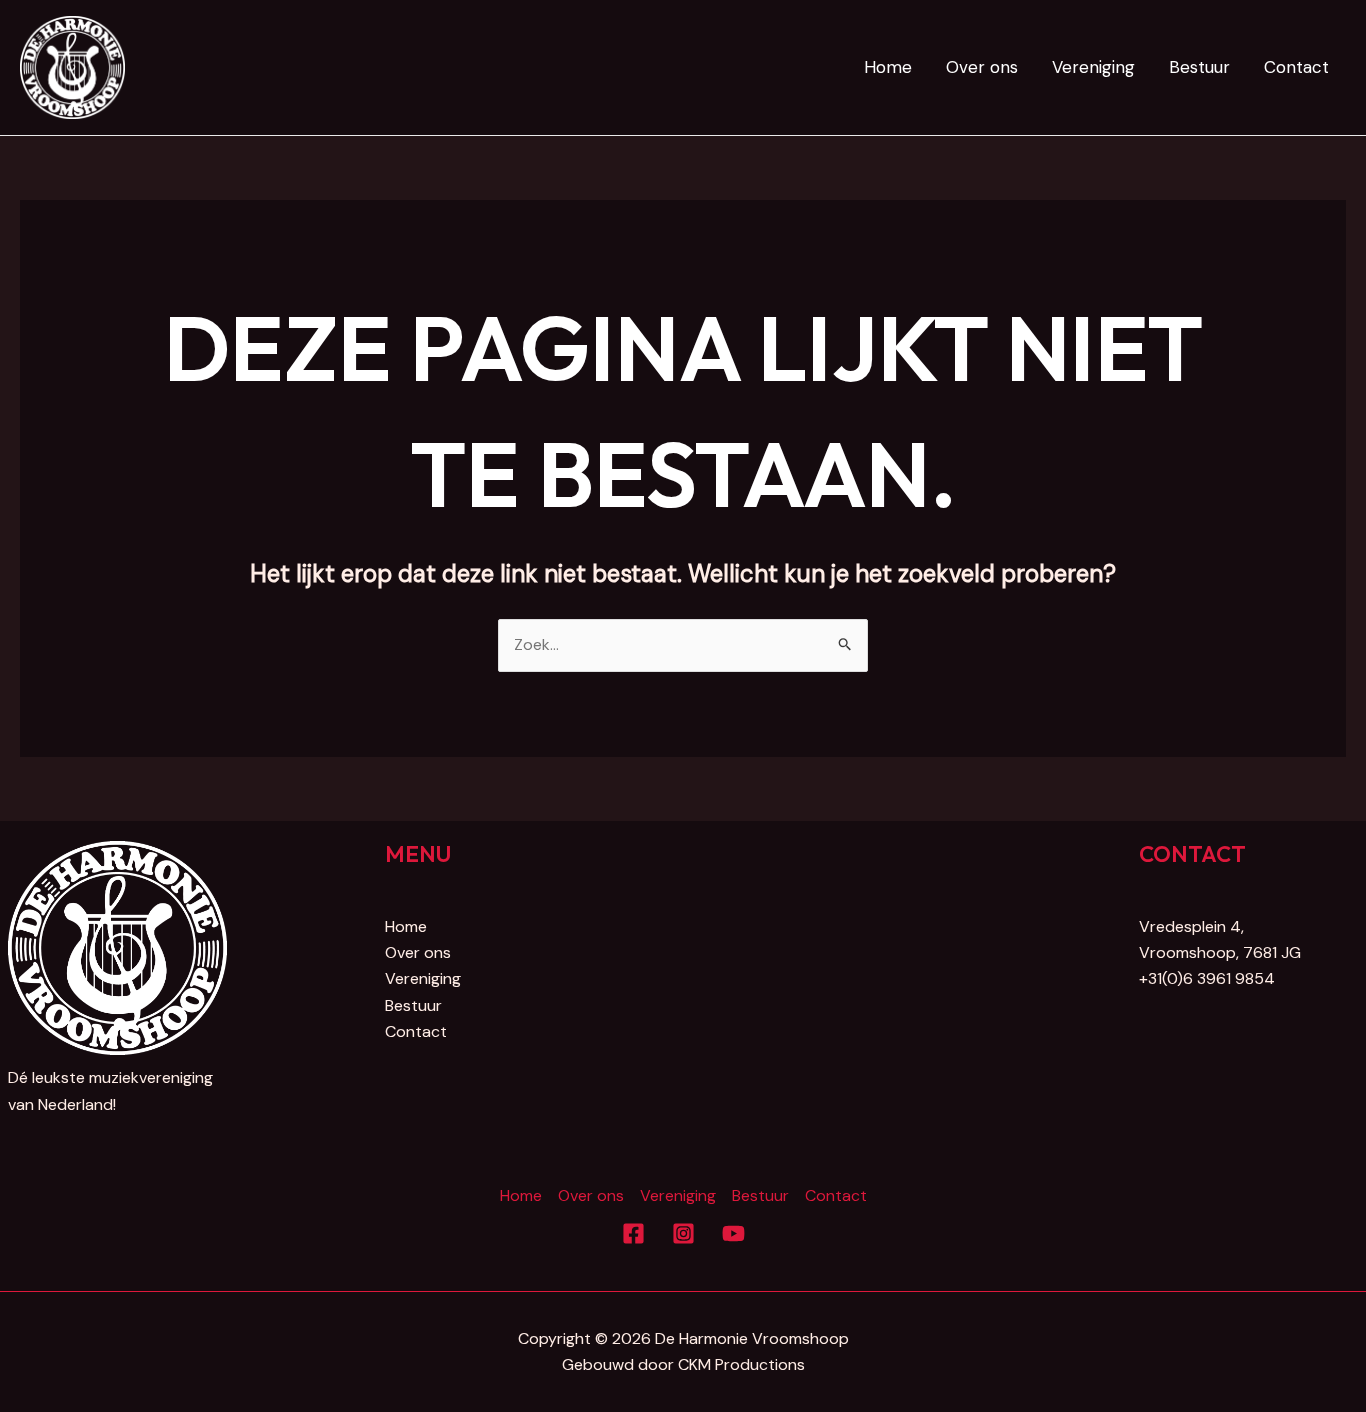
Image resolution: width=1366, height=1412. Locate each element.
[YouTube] (733, 1233)
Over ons (982, 67)
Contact (1296, 67)
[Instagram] (683, 1233)
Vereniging (1093, 67)
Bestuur (1199, 67)
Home (888, 67)
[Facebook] (633, 1233)
